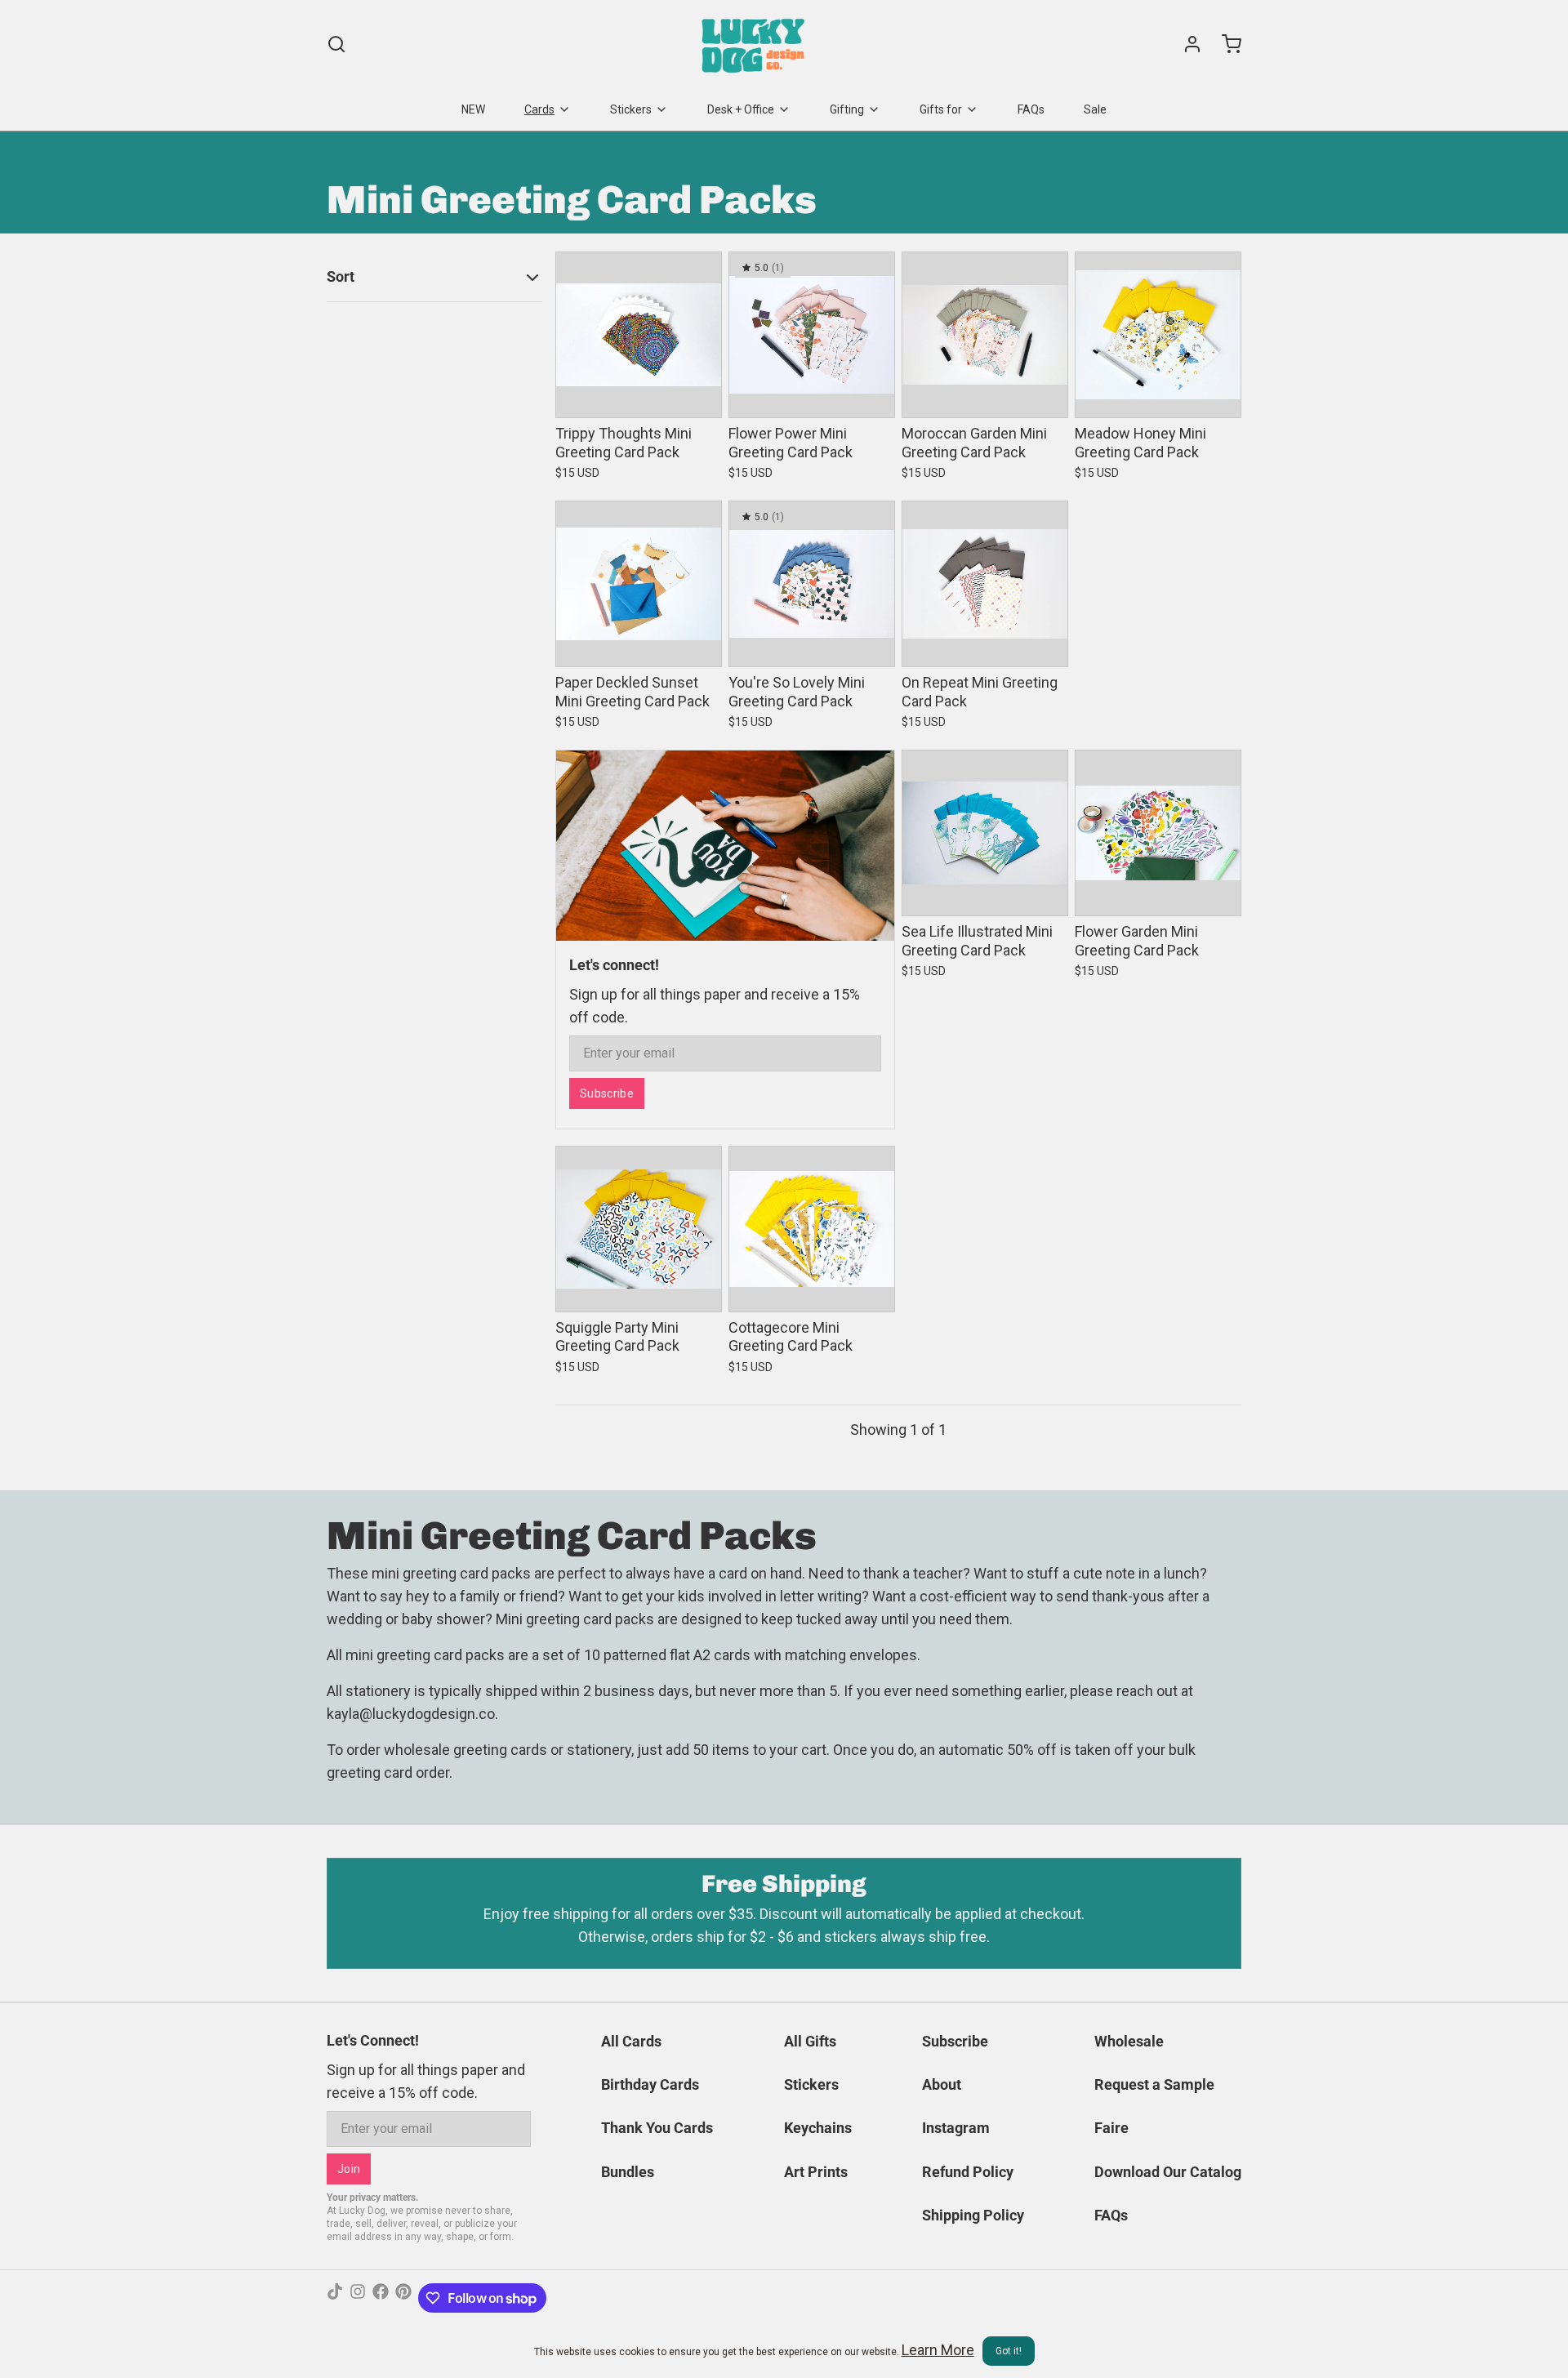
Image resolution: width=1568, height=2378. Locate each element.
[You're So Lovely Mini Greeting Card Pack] (812, 584)
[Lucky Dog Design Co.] (755, 44)
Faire (1111, 2128)
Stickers (631, 109)
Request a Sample (1154, 2084)
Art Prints (816, 2172)
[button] (639, 394)
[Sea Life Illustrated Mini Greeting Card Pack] (985, 833)
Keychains (818, 2128)
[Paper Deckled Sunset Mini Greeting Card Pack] (639, 584)
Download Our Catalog (1168, 2172)
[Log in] (1186, 44)
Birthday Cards (650, 2084)
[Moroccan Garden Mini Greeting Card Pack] (985, 335)
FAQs (1031, 109)
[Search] (336, 44)
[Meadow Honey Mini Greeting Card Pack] (1158, 335)
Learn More (938, 2350)
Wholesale (1129, 2041)
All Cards (631, 2041)
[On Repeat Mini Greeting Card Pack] (985, 584)
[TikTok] (335, 2298)
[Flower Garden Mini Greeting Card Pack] (1158, 833)
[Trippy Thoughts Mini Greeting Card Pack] (639, 335)
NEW (473, 109)
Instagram (956, 2128)
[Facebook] (381, 2298)
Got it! (1009, 2351)
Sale (1095, 109)
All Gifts (810, 2041)
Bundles (628, 2172)
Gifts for (941, 109)
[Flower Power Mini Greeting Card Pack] (812, 335)
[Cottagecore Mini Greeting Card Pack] (812, 1229)
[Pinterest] (403, 2298)
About (942, 2084)
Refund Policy (968, 2172)
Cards (539, 109)
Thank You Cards (657, 2128)
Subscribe (607, 1093)
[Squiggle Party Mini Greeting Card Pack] (639, 1229)
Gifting (847, 109)
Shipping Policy (973, 2215)
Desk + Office (741, 109)
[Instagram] (358, 2298)
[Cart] (1225, 44)
